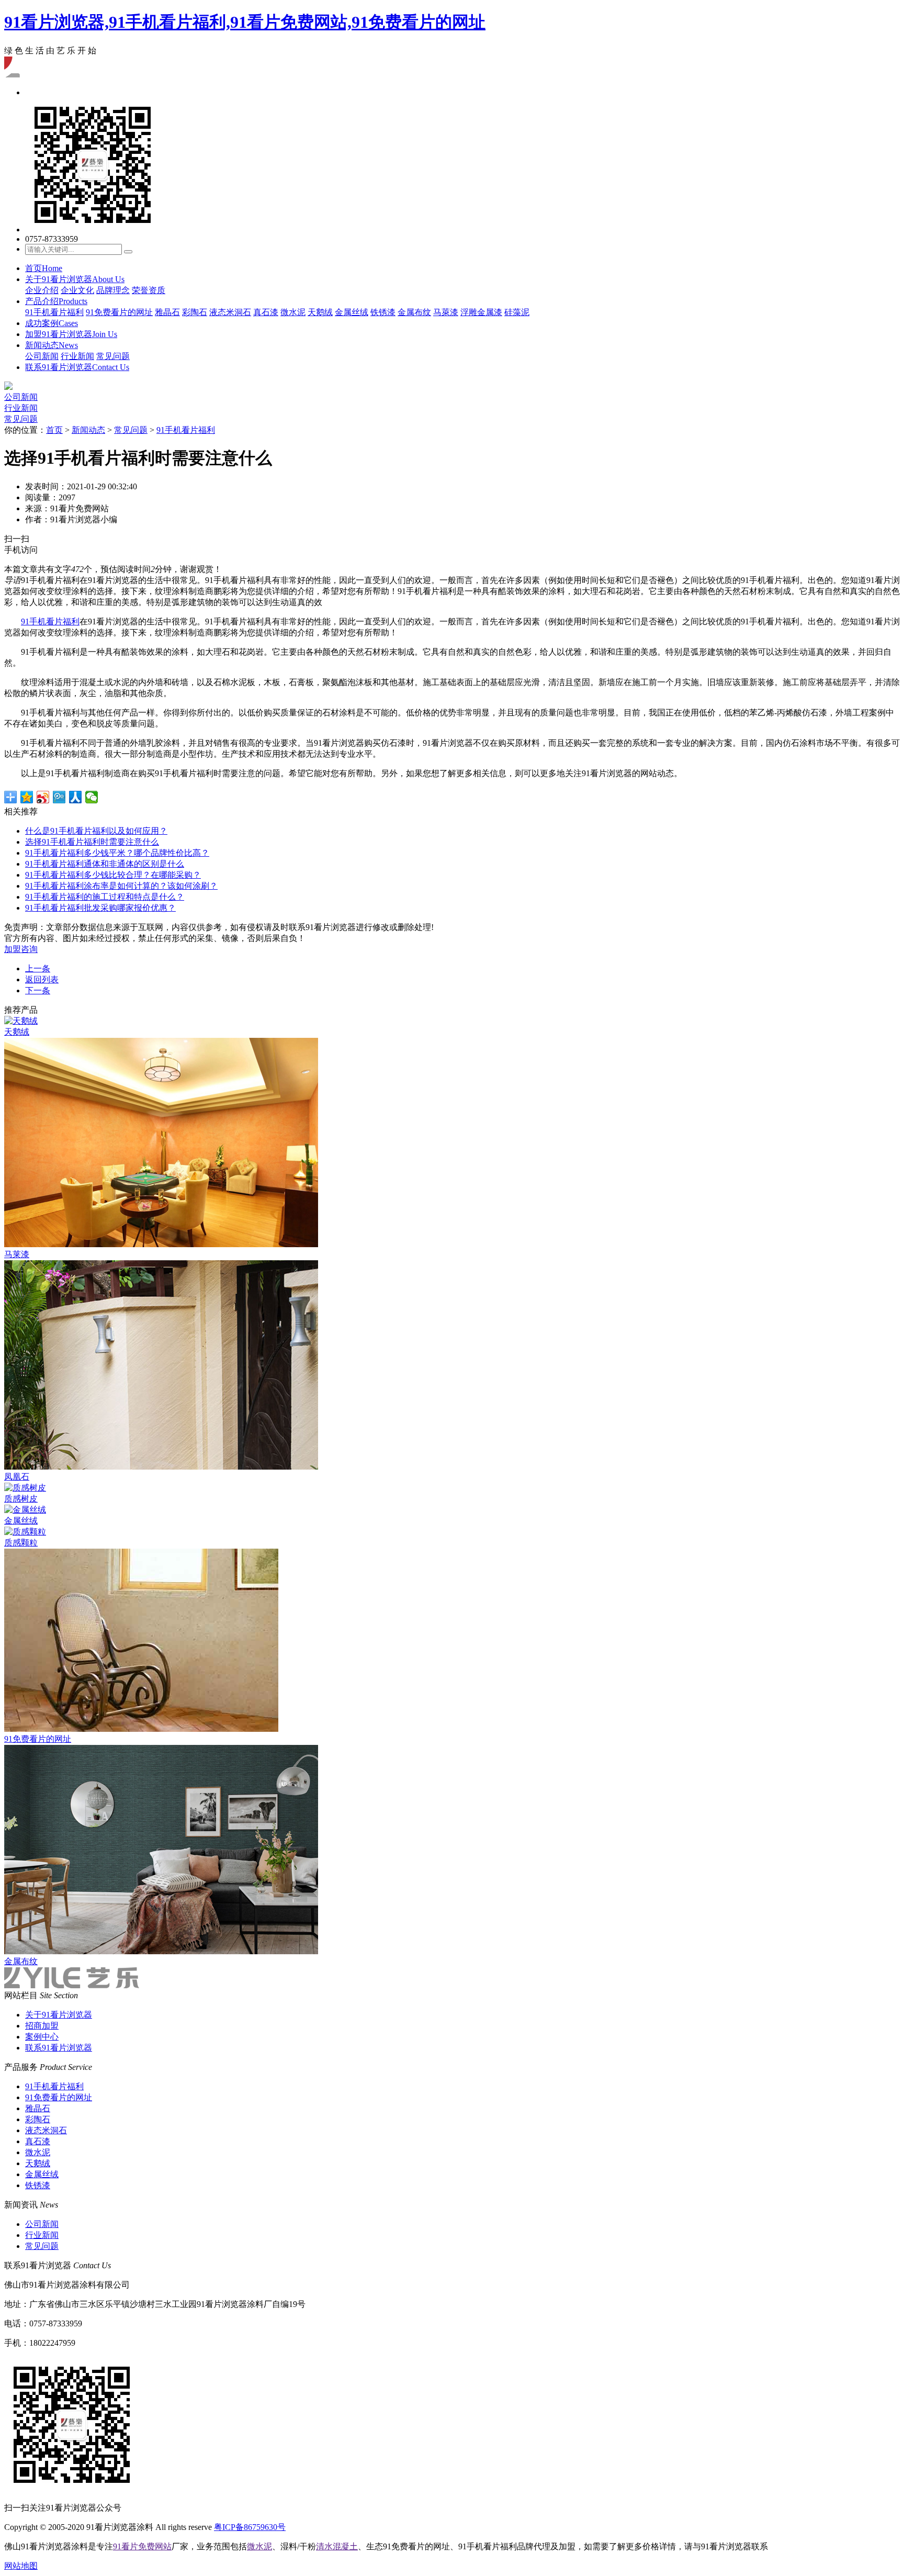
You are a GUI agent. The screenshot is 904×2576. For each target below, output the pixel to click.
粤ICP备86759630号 (250, 2527)
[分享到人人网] (76, 797)
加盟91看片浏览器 (71, 334)
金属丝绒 (352, 312)
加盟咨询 (21, 949)
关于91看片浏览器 (75, 279)
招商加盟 (42, 2026)
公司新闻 (42, 356)
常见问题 (113, 356)
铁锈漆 (383, 312)
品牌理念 (113, 290)
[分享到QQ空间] (27, 797)
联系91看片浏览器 (77, 367)
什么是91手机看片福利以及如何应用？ (96, 831)
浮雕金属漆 (481, 312)
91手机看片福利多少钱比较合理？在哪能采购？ (113, 875)
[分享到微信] (92, 797)
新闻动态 (52, 345)
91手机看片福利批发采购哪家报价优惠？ (100, 908)
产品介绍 (56, 301)
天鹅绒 (320, 312)
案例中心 (42, 2037)
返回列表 (42, 979)
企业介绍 (42, 290)
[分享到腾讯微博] (59, 797)
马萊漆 (446, 312)
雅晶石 (167, 312)
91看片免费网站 (142, 2546)
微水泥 (293, 312)
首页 (44, 268)
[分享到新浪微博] (43, 797)
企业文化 (77, 290)
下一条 (38, 990)
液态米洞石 (230, 312)
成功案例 (52, 323)
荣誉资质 (149, 290)
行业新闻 (77, 356)
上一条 (38, 968)
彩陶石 (195, 312)
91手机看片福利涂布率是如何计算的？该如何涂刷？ (121, 886)
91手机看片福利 (54, 312)
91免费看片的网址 (119, 312)
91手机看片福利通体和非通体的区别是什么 (105, 864)
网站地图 (21, 2566)
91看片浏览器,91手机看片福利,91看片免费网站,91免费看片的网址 (245, 22)
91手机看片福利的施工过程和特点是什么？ (105, 897)
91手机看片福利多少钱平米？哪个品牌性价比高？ (117, 853)
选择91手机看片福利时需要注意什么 (92, 842)
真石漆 (266, 312)
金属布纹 (414, 312)
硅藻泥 (517, 312)
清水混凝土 (337, 2546)
